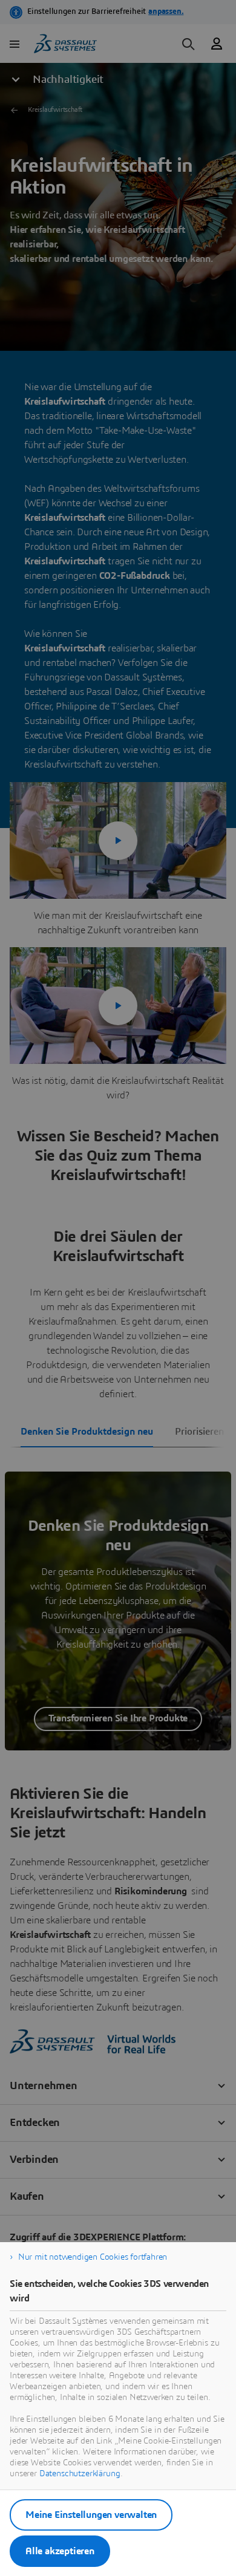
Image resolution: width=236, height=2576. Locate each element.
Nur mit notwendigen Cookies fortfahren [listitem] (93, 2257)
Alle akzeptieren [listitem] (60, 2551)
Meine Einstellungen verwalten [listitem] (91, 2515)
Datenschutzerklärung (80, 2474)
